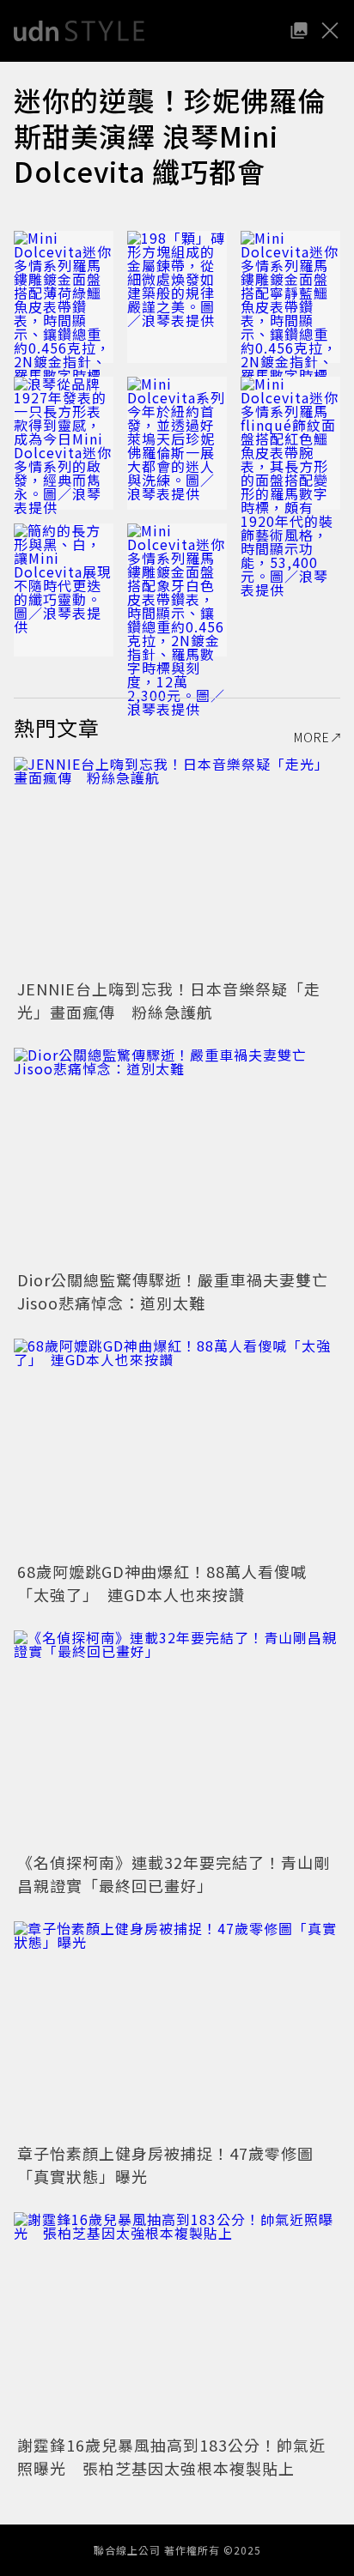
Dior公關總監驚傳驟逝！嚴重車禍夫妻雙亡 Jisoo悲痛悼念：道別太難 (181, 1291)
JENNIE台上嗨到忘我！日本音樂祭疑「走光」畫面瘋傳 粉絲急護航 (169, 1000)
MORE (312, 737)
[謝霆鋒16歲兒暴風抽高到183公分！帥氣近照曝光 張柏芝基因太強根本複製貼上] (177, 2321)
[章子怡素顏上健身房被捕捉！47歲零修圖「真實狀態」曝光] (177, 2030)
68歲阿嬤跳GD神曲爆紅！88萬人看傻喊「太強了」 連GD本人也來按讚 (162, 1583)
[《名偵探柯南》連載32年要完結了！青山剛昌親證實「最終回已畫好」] (177, 1739)
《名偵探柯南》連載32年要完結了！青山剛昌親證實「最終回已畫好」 (174, 1874)
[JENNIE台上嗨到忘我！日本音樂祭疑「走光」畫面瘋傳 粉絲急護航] (177, 865)
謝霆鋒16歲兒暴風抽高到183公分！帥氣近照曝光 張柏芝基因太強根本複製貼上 (171, 2456)
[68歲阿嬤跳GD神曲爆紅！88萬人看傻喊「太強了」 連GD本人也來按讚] (177, 1447)
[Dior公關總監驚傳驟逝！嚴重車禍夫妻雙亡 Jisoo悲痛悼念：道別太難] (177, 1156)
